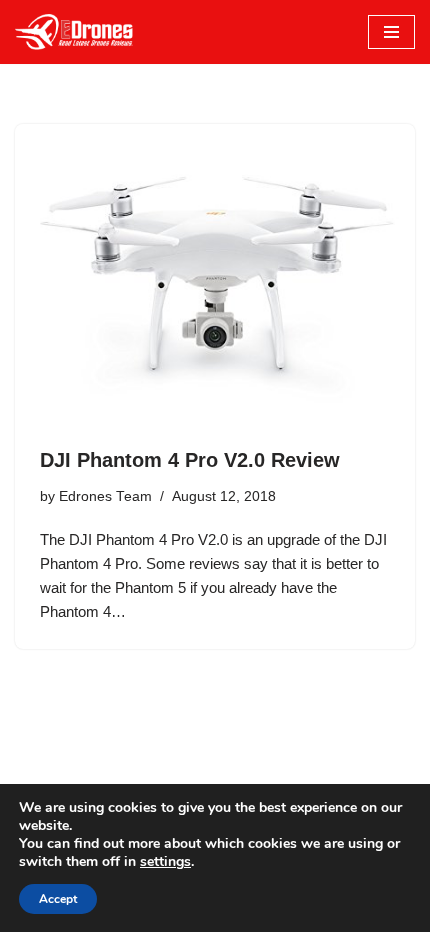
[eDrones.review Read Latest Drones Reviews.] (75, 32)
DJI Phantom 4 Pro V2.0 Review (190, 460)
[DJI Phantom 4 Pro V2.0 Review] (215, 274)
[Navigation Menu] (391, 32)
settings (165, 862)
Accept (58, 899)
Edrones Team (105, 496)
